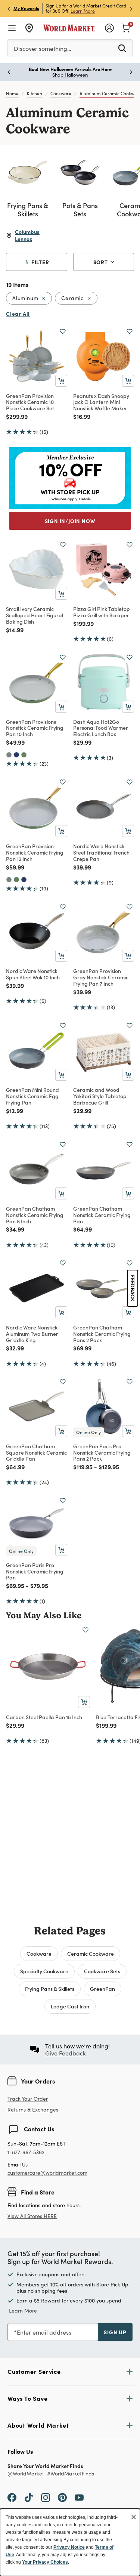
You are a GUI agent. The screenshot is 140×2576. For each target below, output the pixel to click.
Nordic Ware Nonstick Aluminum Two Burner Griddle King (32, 1334)
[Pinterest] (62, 2497)
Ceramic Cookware (91, 1953)
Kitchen (35, 93)
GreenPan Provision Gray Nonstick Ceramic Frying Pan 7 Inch (101, 977)
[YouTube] (79, 2497)
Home (12, 93)
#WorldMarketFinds (71, 2474)
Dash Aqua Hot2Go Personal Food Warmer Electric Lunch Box (101, 728)
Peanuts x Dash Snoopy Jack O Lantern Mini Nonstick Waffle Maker (101, 402)
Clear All (18, 313)
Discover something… (43, 48)
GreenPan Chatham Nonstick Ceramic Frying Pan (102, 1215)
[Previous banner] (9, 8)
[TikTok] (29, 2497)
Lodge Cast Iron (70, 2006)
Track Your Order (28, 2099)
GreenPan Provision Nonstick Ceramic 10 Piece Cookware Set (30, 402)
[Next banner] (131, 8)
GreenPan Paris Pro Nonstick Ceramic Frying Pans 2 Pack (102, 1452)
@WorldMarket (26, 2474)
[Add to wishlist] (63, 331)
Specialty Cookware (44, 1971)
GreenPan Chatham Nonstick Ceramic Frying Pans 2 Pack (102, 1334)
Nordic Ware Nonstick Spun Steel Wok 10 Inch (33, 974)
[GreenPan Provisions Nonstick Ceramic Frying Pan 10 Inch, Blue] (16, 755)
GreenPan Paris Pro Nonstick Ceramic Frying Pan (35, 1571)
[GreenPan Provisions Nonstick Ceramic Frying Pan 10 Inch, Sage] (24, 755)
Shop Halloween (70, 75)
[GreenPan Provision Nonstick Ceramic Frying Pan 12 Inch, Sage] (16, 880)
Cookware (61, 93)
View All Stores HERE (32, 2216)
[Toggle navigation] (12, 28)
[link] (126, 27)
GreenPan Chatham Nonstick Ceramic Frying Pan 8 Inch (35, 1215)
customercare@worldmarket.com (47, 2173)
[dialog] (70, 2542)
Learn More (83, 11)
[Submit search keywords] (122, 48)
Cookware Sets (102, 1971)
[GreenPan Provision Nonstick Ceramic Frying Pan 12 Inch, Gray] (9, 880)
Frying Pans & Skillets (50, 1989)
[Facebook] (12, 2497)
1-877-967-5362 (26, 2152)
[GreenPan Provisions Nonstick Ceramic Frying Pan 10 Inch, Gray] (9, 755)
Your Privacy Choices (45, 2562)
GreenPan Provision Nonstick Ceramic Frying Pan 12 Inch (35, 852)
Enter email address (44, 2332)
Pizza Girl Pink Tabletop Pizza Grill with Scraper (102, 612)
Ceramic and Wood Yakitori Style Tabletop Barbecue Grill (100, 1096)
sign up (115, 2332)
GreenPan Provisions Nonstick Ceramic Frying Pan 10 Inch (35, 728)
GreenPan (102, 1989)
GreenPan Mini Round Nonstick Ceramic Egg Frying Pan (32, 1096)
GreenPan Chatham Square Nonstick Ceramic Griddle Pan (36, 1452)
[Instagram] (46, 2497)
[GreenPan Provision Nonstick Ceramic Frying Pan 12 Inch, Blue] (24, 880)
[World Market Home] (69, 28)
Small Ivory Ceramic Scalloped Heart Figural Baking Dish (35, 615)
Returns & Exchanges (33, 2110)
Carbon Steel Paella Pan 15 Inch (44, 1717)
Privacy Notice (69, 2547)
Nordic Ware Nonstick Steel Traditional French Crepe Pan (101, 852)
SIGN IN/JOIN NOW (70, 521)
